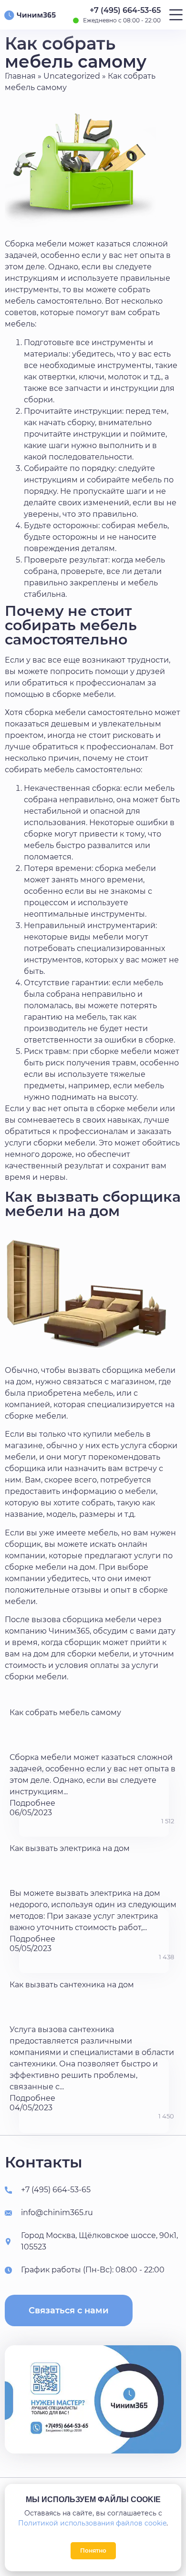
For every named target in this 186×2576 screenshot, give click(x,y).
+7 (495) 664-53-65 (125, 10)
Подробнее (32, 1803)
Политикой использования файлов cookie (92, 2523)
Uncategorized (72, 76)
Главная (20, 76)
